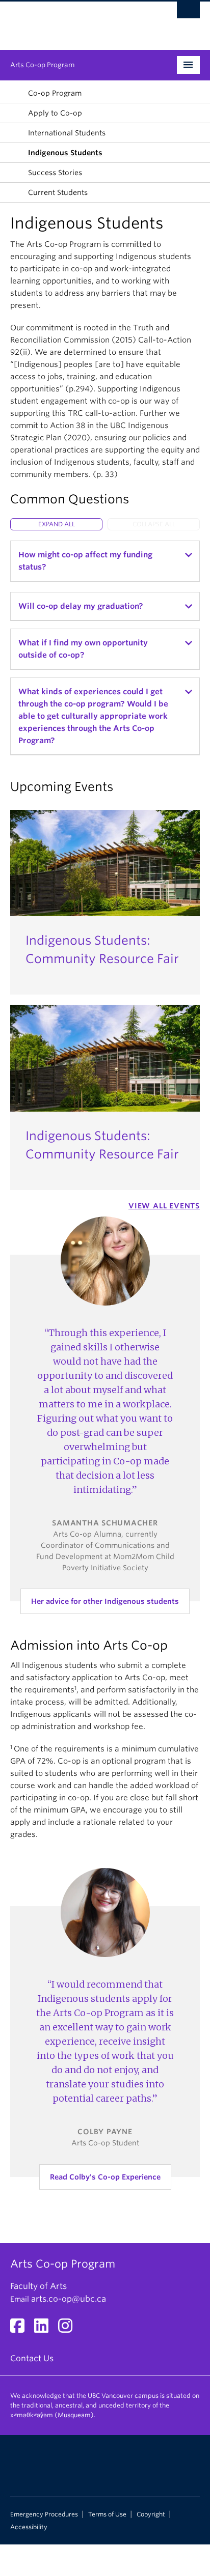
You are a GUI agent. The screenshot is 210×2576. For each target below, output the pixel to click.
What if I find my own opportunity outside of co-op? (83, 649)
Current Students (58, 192)
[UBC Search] (188, 13)
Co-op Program (55, 93)
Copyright (151, 2514)
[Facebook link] (21, 2329)
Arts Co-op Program (43, 65)
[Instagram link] (69, 2329)
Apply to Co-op (55, 113)
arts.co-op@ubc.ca (69, 2299)
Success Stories (55, 173)
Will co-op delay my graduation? (81, 606)
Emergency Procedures (44, 2514)
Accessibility (29, 2527)
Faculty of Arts (38, 2286)
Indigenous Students (65, 153)
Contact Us (32, 2358)
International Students (67, 133)
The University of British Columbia (76, 21)
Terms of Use (107, 2514)
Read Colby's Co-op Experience (105, 2177)
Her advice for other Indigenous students (105, 1601)
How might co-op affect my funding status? (85, 561)
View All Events (164, 1206)
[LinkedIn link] (45, 2329)
